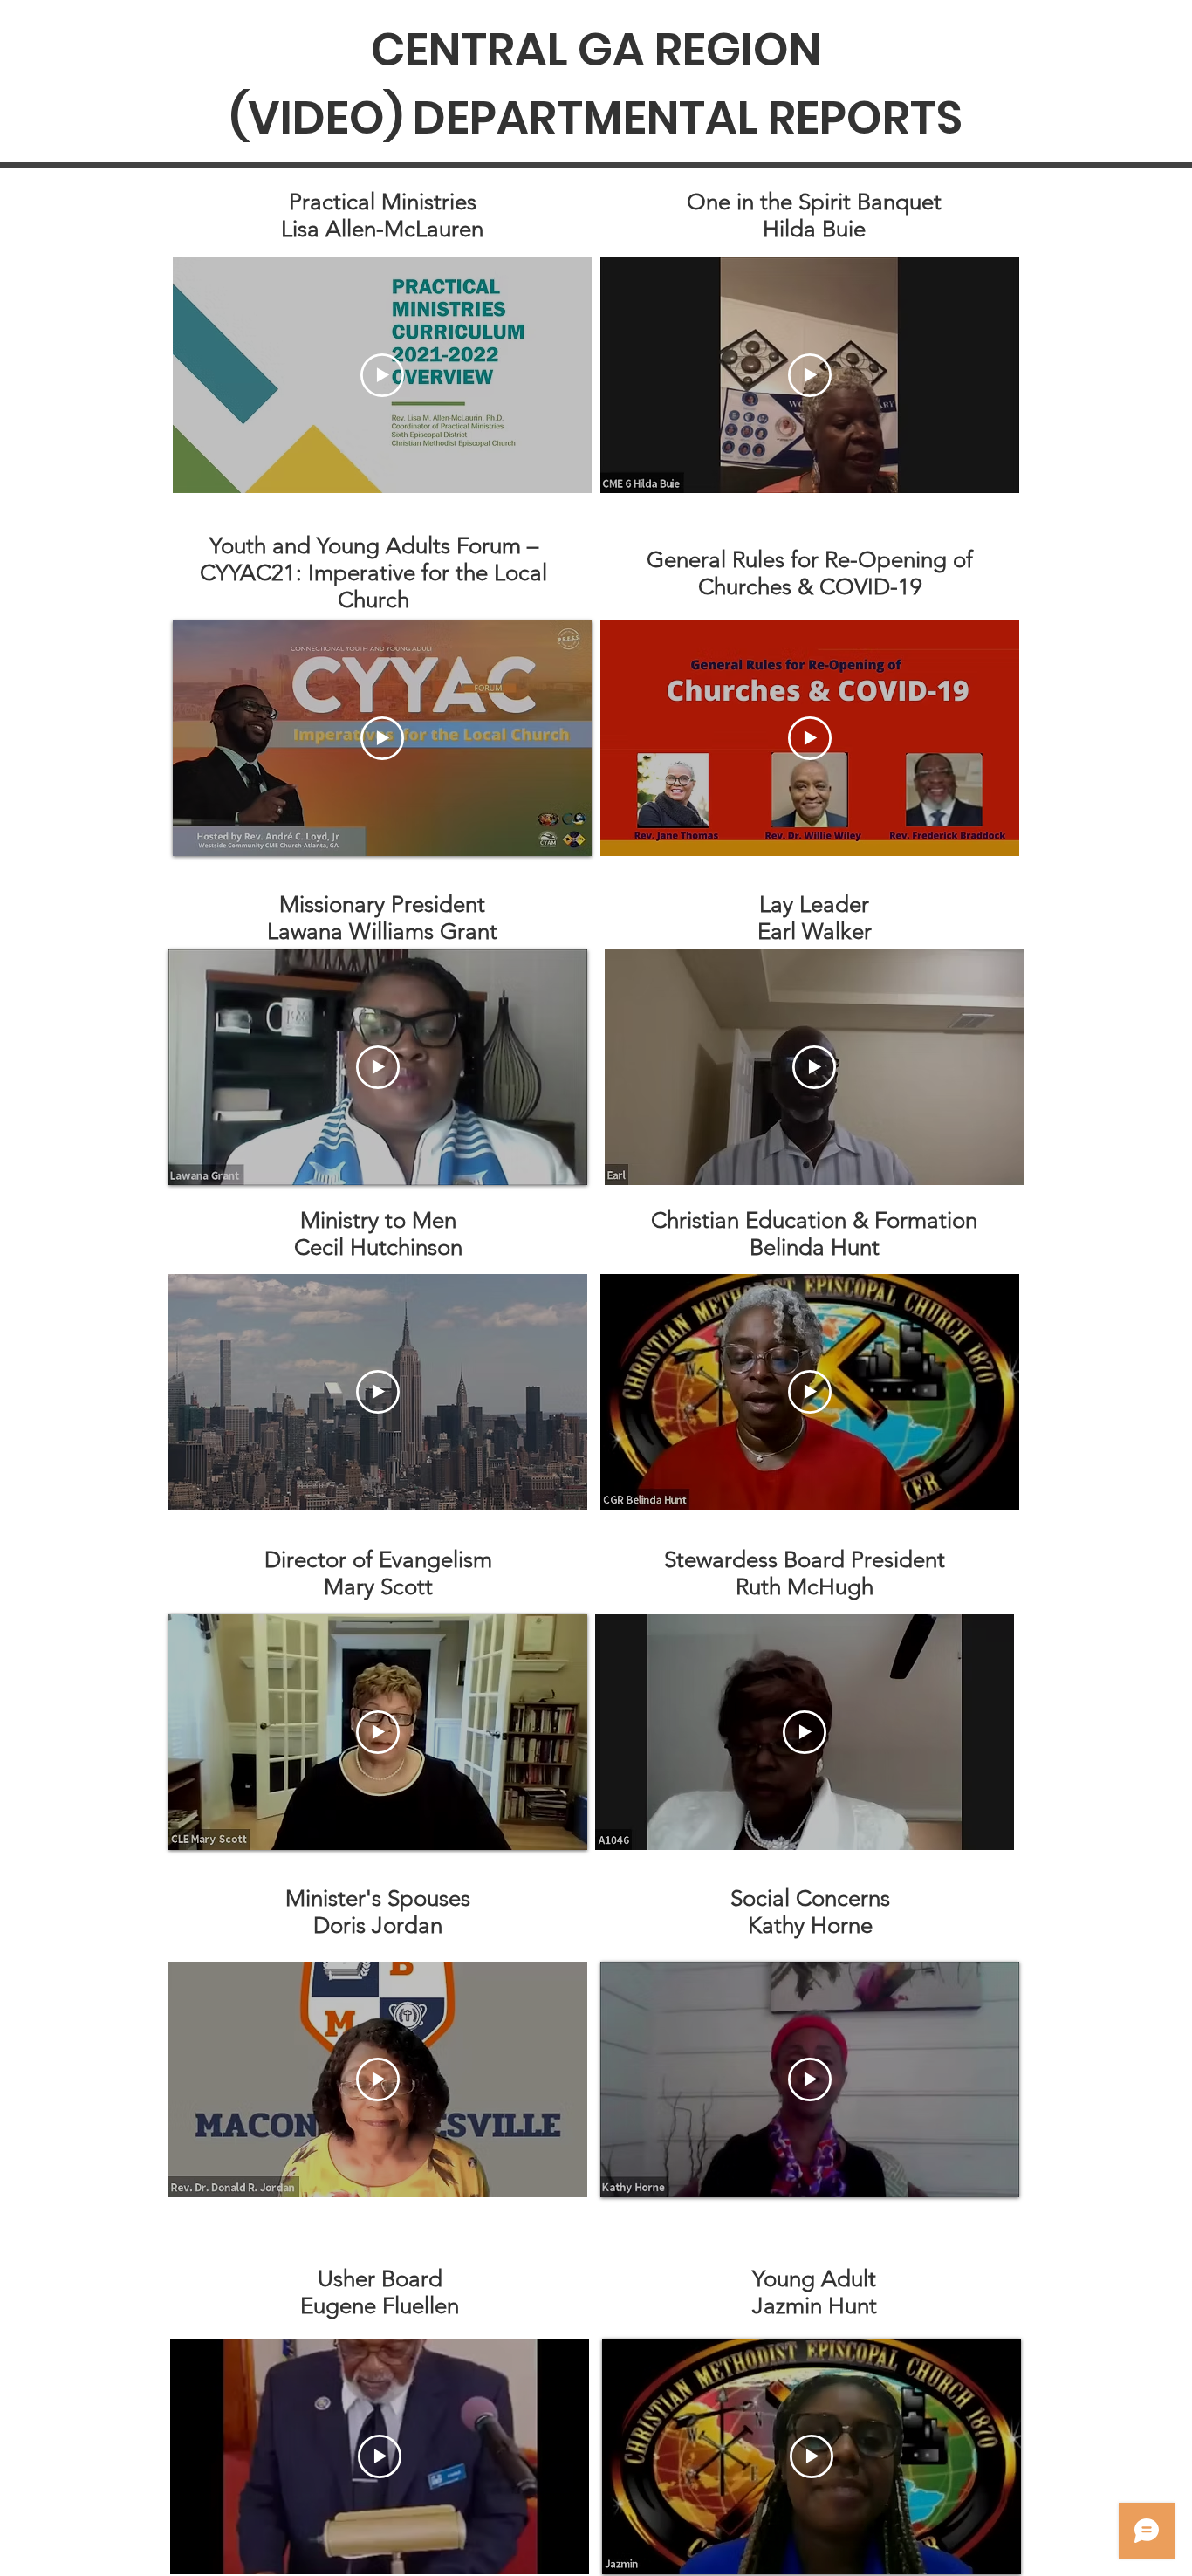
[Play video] (382, 375)
